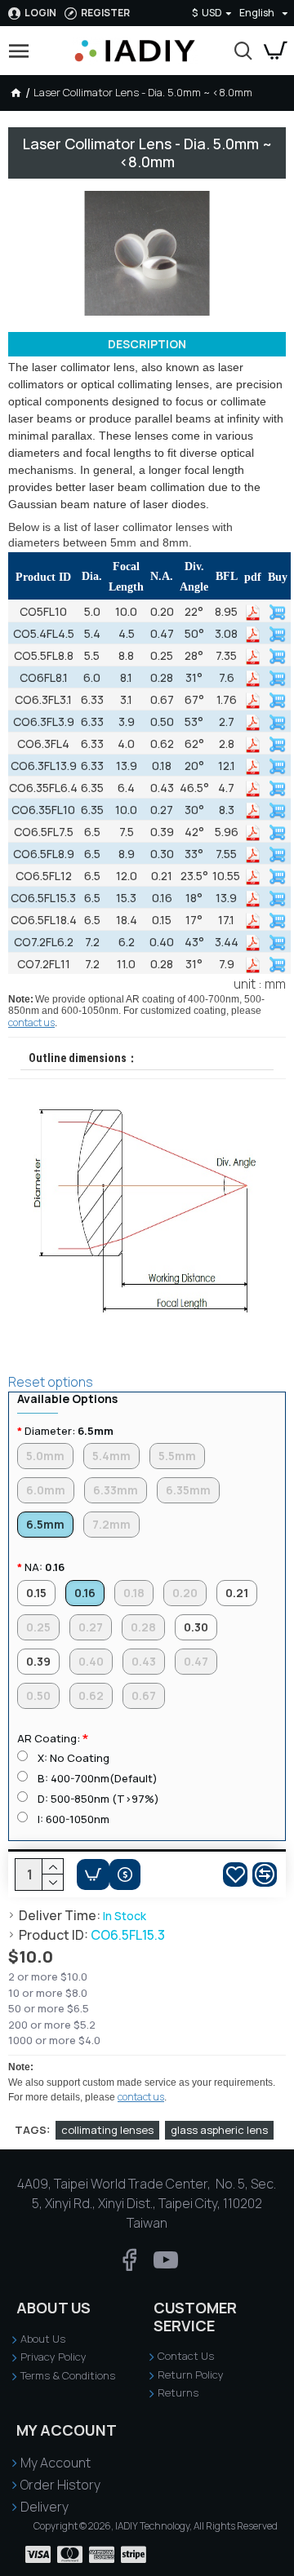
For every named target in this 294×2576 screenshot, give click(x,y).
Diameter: (69, 1431)
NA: (45, 1567)
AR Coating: (49, 1738)
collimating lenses (107, 2130)
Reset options (51, 1382)
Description (147, 344)
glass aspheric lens (219, 2130)
